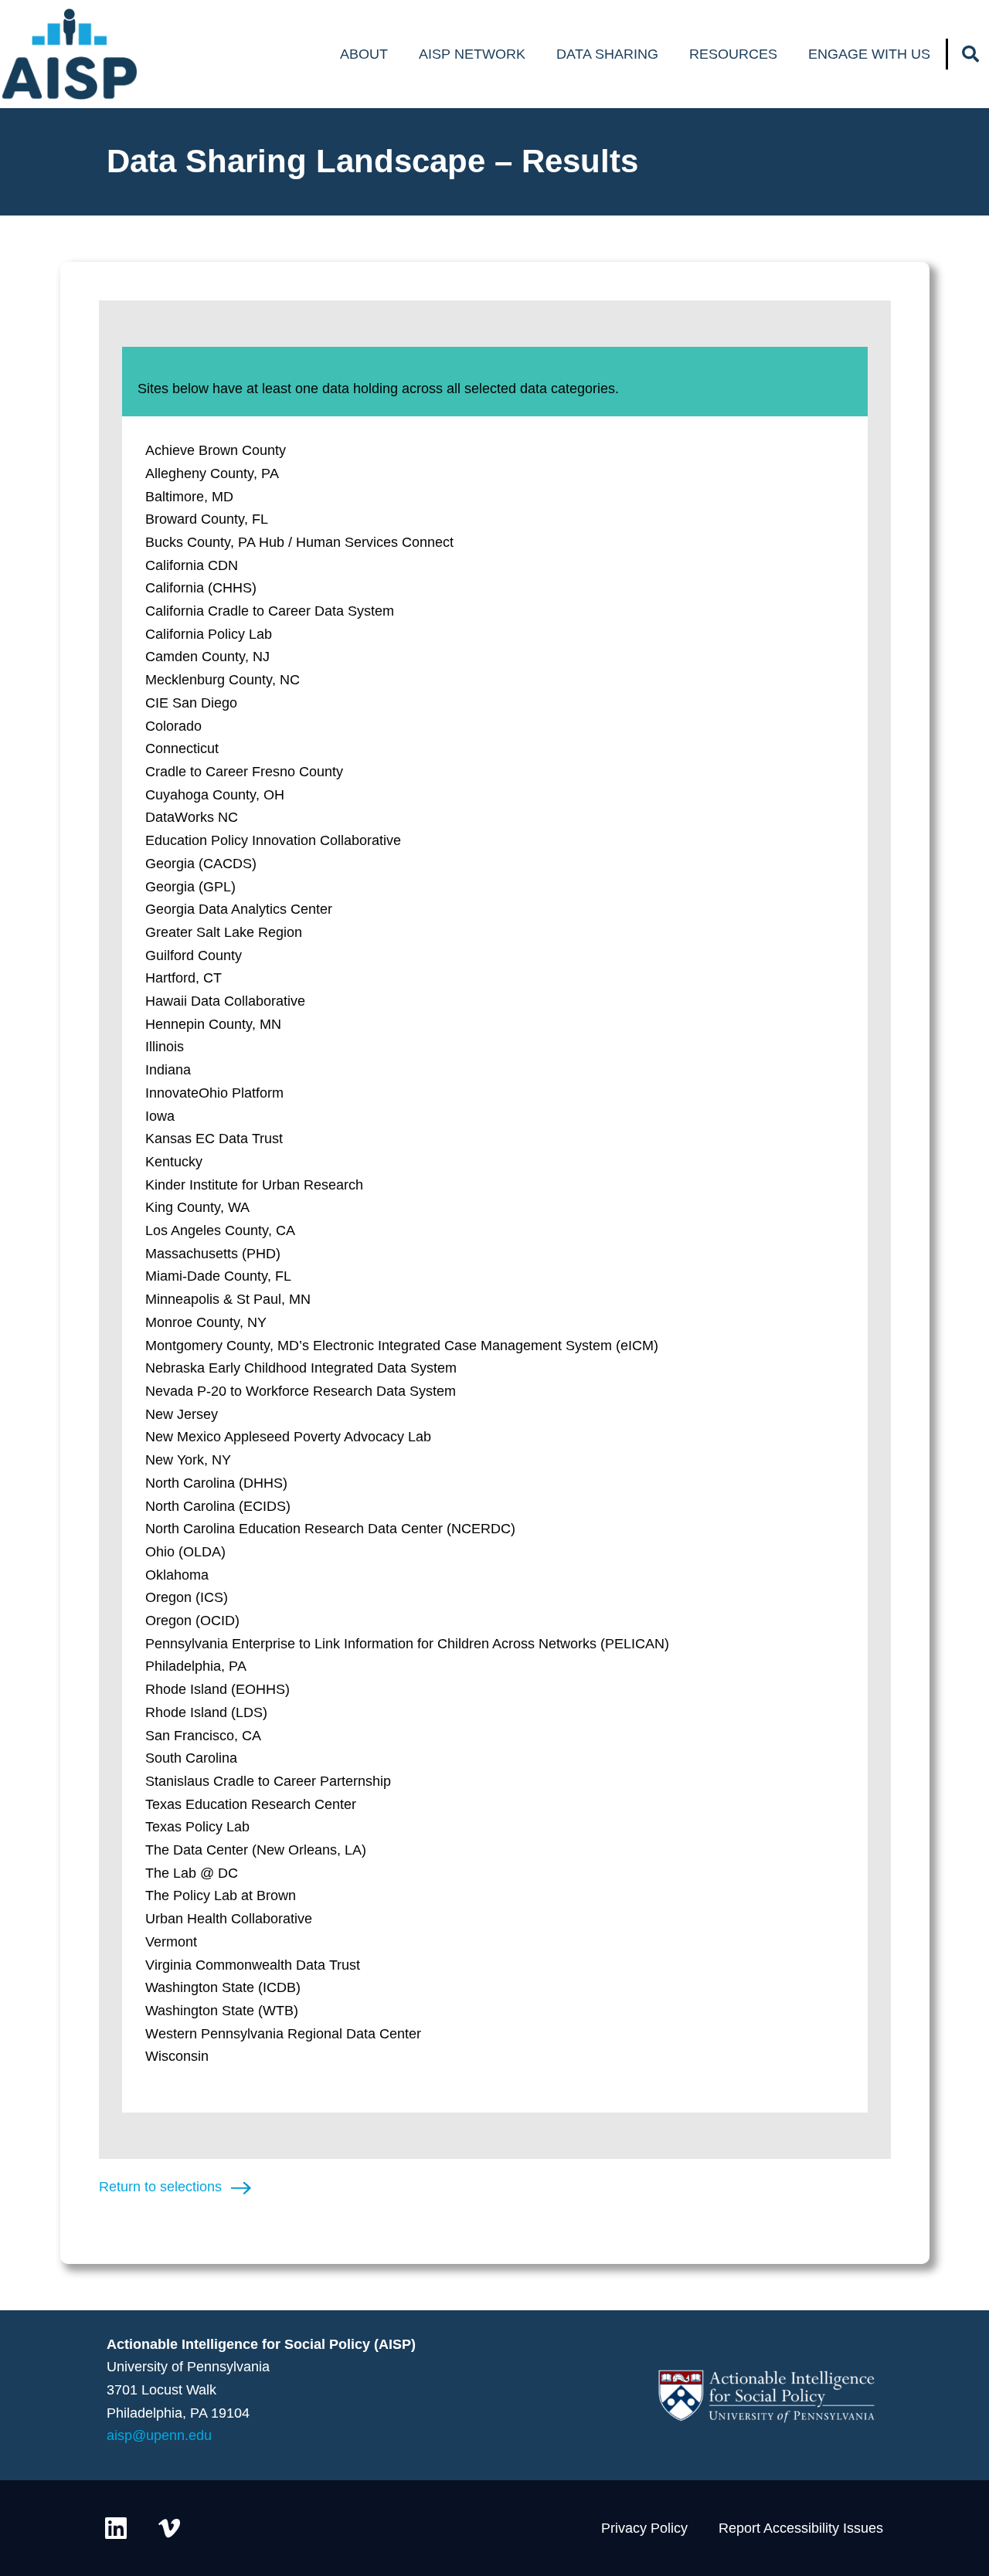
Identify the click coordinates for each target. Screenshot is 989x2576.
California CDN (192, 565)
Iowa (160, 1116)
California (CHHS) (201, 588)
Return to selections (160, 2187)
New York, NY (188, 1460)
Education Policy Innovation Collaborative (273, 840)
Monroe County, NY (206, 1322)
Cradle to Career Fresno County (244, 772)
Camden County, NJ (207, 657)
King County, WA (197, 1207)
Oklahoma (177, 1575)
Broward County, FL (207, 519)
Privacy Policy (644, 2528)
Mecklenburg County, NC (223, 680)
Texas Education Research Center (251, 1804)
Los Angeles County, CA (220, 1230)
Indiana (168, 1070)
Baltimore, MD (189, 497)
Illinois (165, 1047)
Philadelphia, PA (196, 1666)
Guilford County (194, 955)
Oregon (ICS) (187, 1597)
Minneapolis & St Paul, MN (228, 1299)
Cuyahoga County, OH (215, 795)
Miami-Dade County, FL (218, 1276)
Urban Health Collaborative (229, 1919)
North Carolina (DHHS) (216, 1483)
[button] (970, 54)
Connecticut (182, 748)
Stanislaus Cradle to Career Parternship (268, 1781)
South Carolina (191, 1758)
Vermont (171, 1942)
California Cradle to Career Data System (270, 611)
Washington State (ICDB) (223, 1987)
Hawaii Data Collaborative (225, 1001)
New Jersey (182, 1414)
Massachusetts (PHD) (213, 1254)
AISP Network (472, 54)
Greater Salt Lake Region (224, 932)
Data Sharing (607, 54)
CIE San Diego (191, 703)
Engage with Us (869, 54)
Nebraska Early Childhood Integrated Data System (301, 1368)
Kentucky (174, 1162)
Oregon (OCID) (192, 1621)
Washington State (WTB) (222, 2011)
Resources (733, 54)
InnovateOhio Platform (214, 1093)
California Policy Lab (209, 634)
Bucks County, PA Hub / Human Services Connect (299, 542)
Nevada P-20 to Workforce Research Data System (301, 1391)
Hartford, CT (184, 978)
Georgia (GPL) (190, 887)
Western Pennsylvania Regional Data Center (283, 2034)
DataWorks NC (192, 817)
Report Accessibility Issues (801, 2528)
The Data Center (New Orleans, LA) (256, 1850)
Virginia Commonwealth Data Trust (253, 1965)
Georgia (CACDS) (201, 864)
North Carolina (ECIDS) (218, 1506)
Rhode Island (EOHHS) (218, 1689)
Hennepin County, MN (213, 1024)
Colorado (173, 726)
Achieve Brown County (216, 450)
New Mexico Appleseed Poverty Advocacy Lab (288, 1437)
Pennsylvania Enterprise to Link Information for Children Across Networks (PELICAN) (407, 1644)
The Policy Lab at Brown (221, 1896)
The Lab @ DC (192, 1873)
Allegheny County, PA (212, 473)
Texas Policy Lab (197, 1827)
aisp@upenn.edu (159, 2435)
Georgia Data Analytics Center (239, 909)
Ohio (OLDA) (185, 1552)
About (364, 54)
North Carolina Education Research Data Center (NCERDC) (330, 1529)
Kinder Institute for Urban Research (254, 1185)
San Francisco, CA (203, 1736)
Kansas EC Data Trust (214, 1139)
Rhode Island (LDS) (206, 1712)
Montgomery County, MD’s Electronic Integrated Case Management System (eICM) (402, 1346)
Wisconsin (177, 2056)
